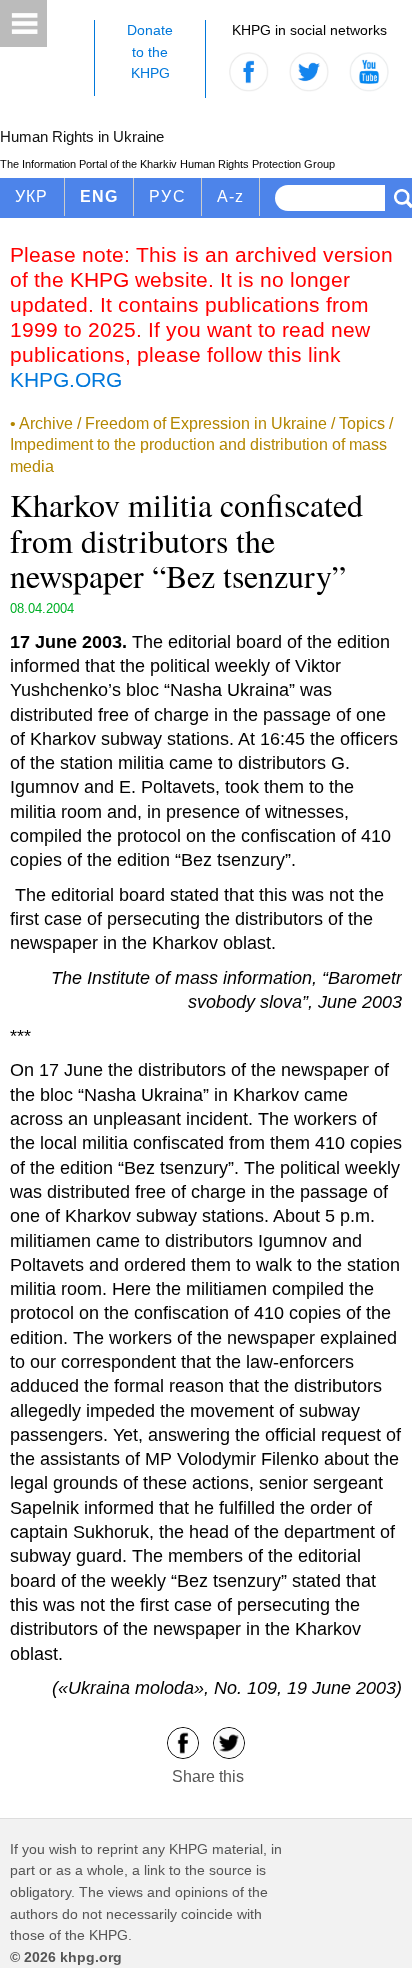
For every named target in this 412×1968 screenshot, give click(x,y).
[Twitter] (229, 1741)
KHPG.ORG (66, 379)
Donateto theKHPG (150, 51)
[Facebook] (183, 1741)
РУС (167, 196)
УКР (32, 196)
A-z (231, 196)
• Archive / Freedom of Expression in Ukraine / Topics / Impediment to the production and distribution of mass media (201, 445)
